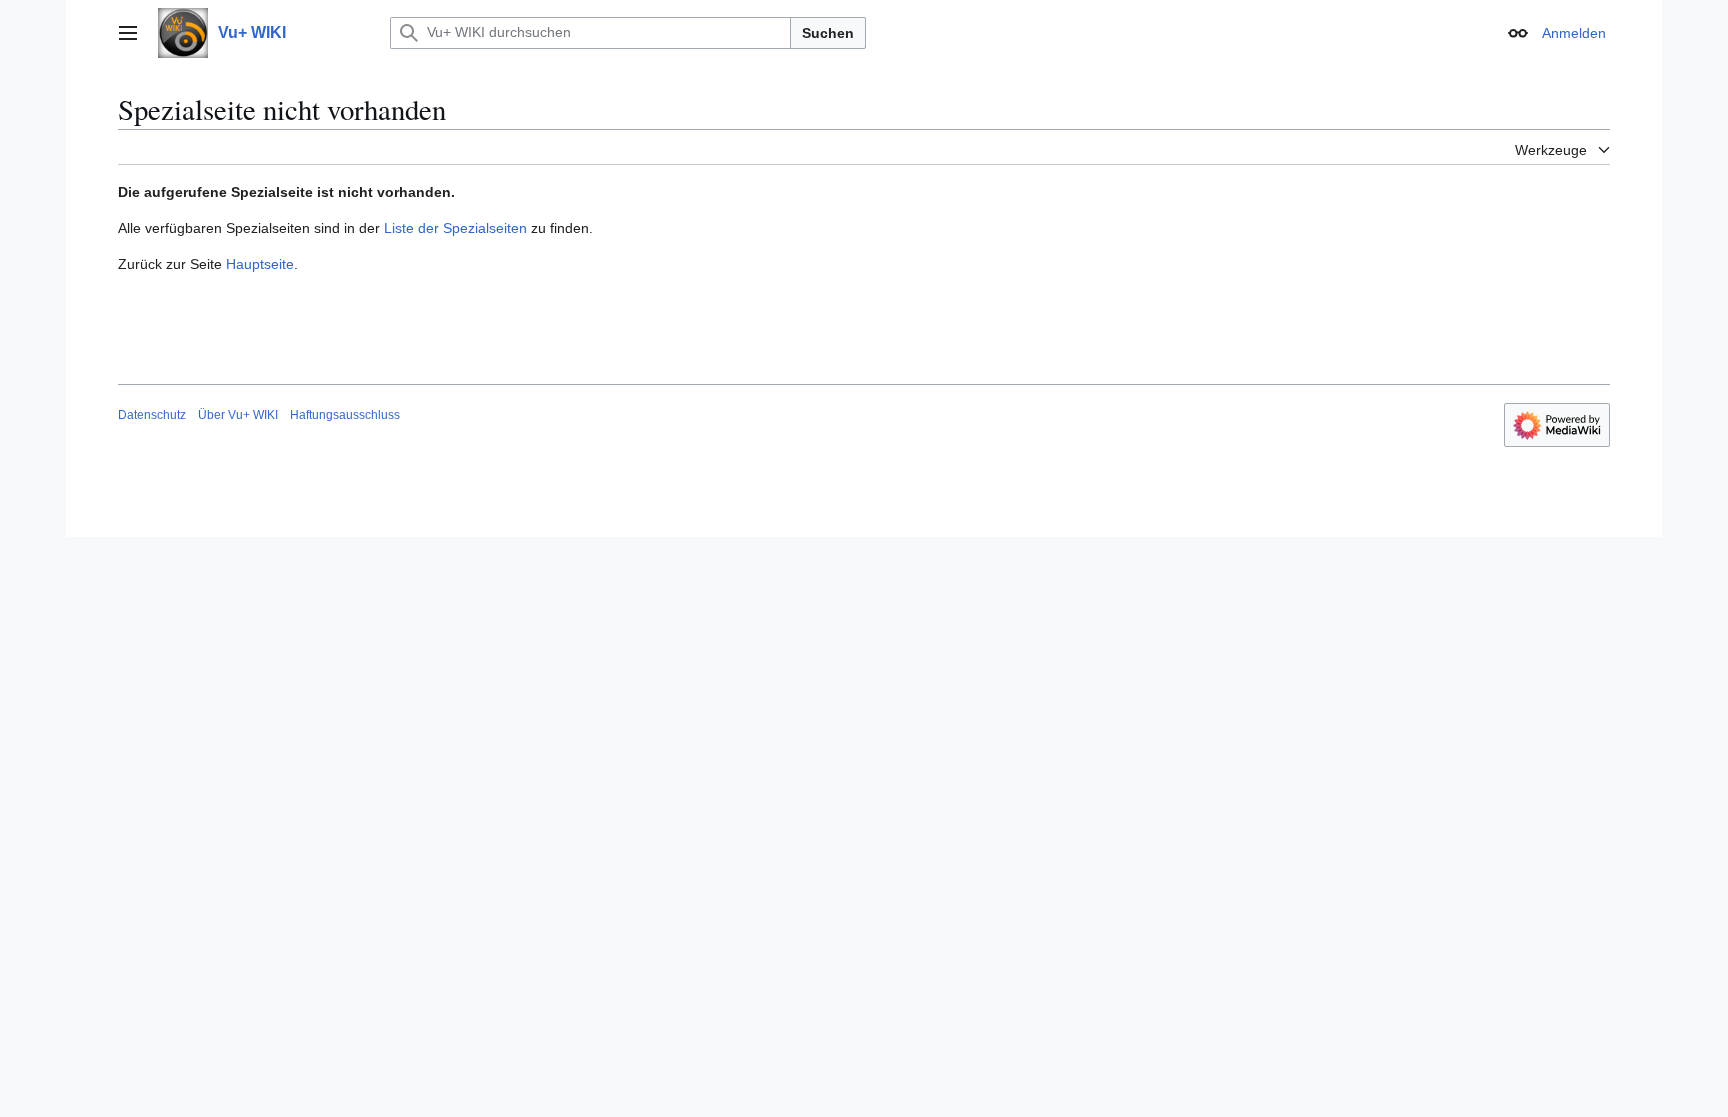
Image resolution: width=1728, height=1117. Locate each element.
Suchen (828, 33)
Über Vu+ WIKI (238, 415)
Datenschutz (152, 415)
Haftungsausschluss (345, 415)
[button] (128, 33)
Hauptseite (260, 264)
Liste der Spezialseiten (455, 228)
